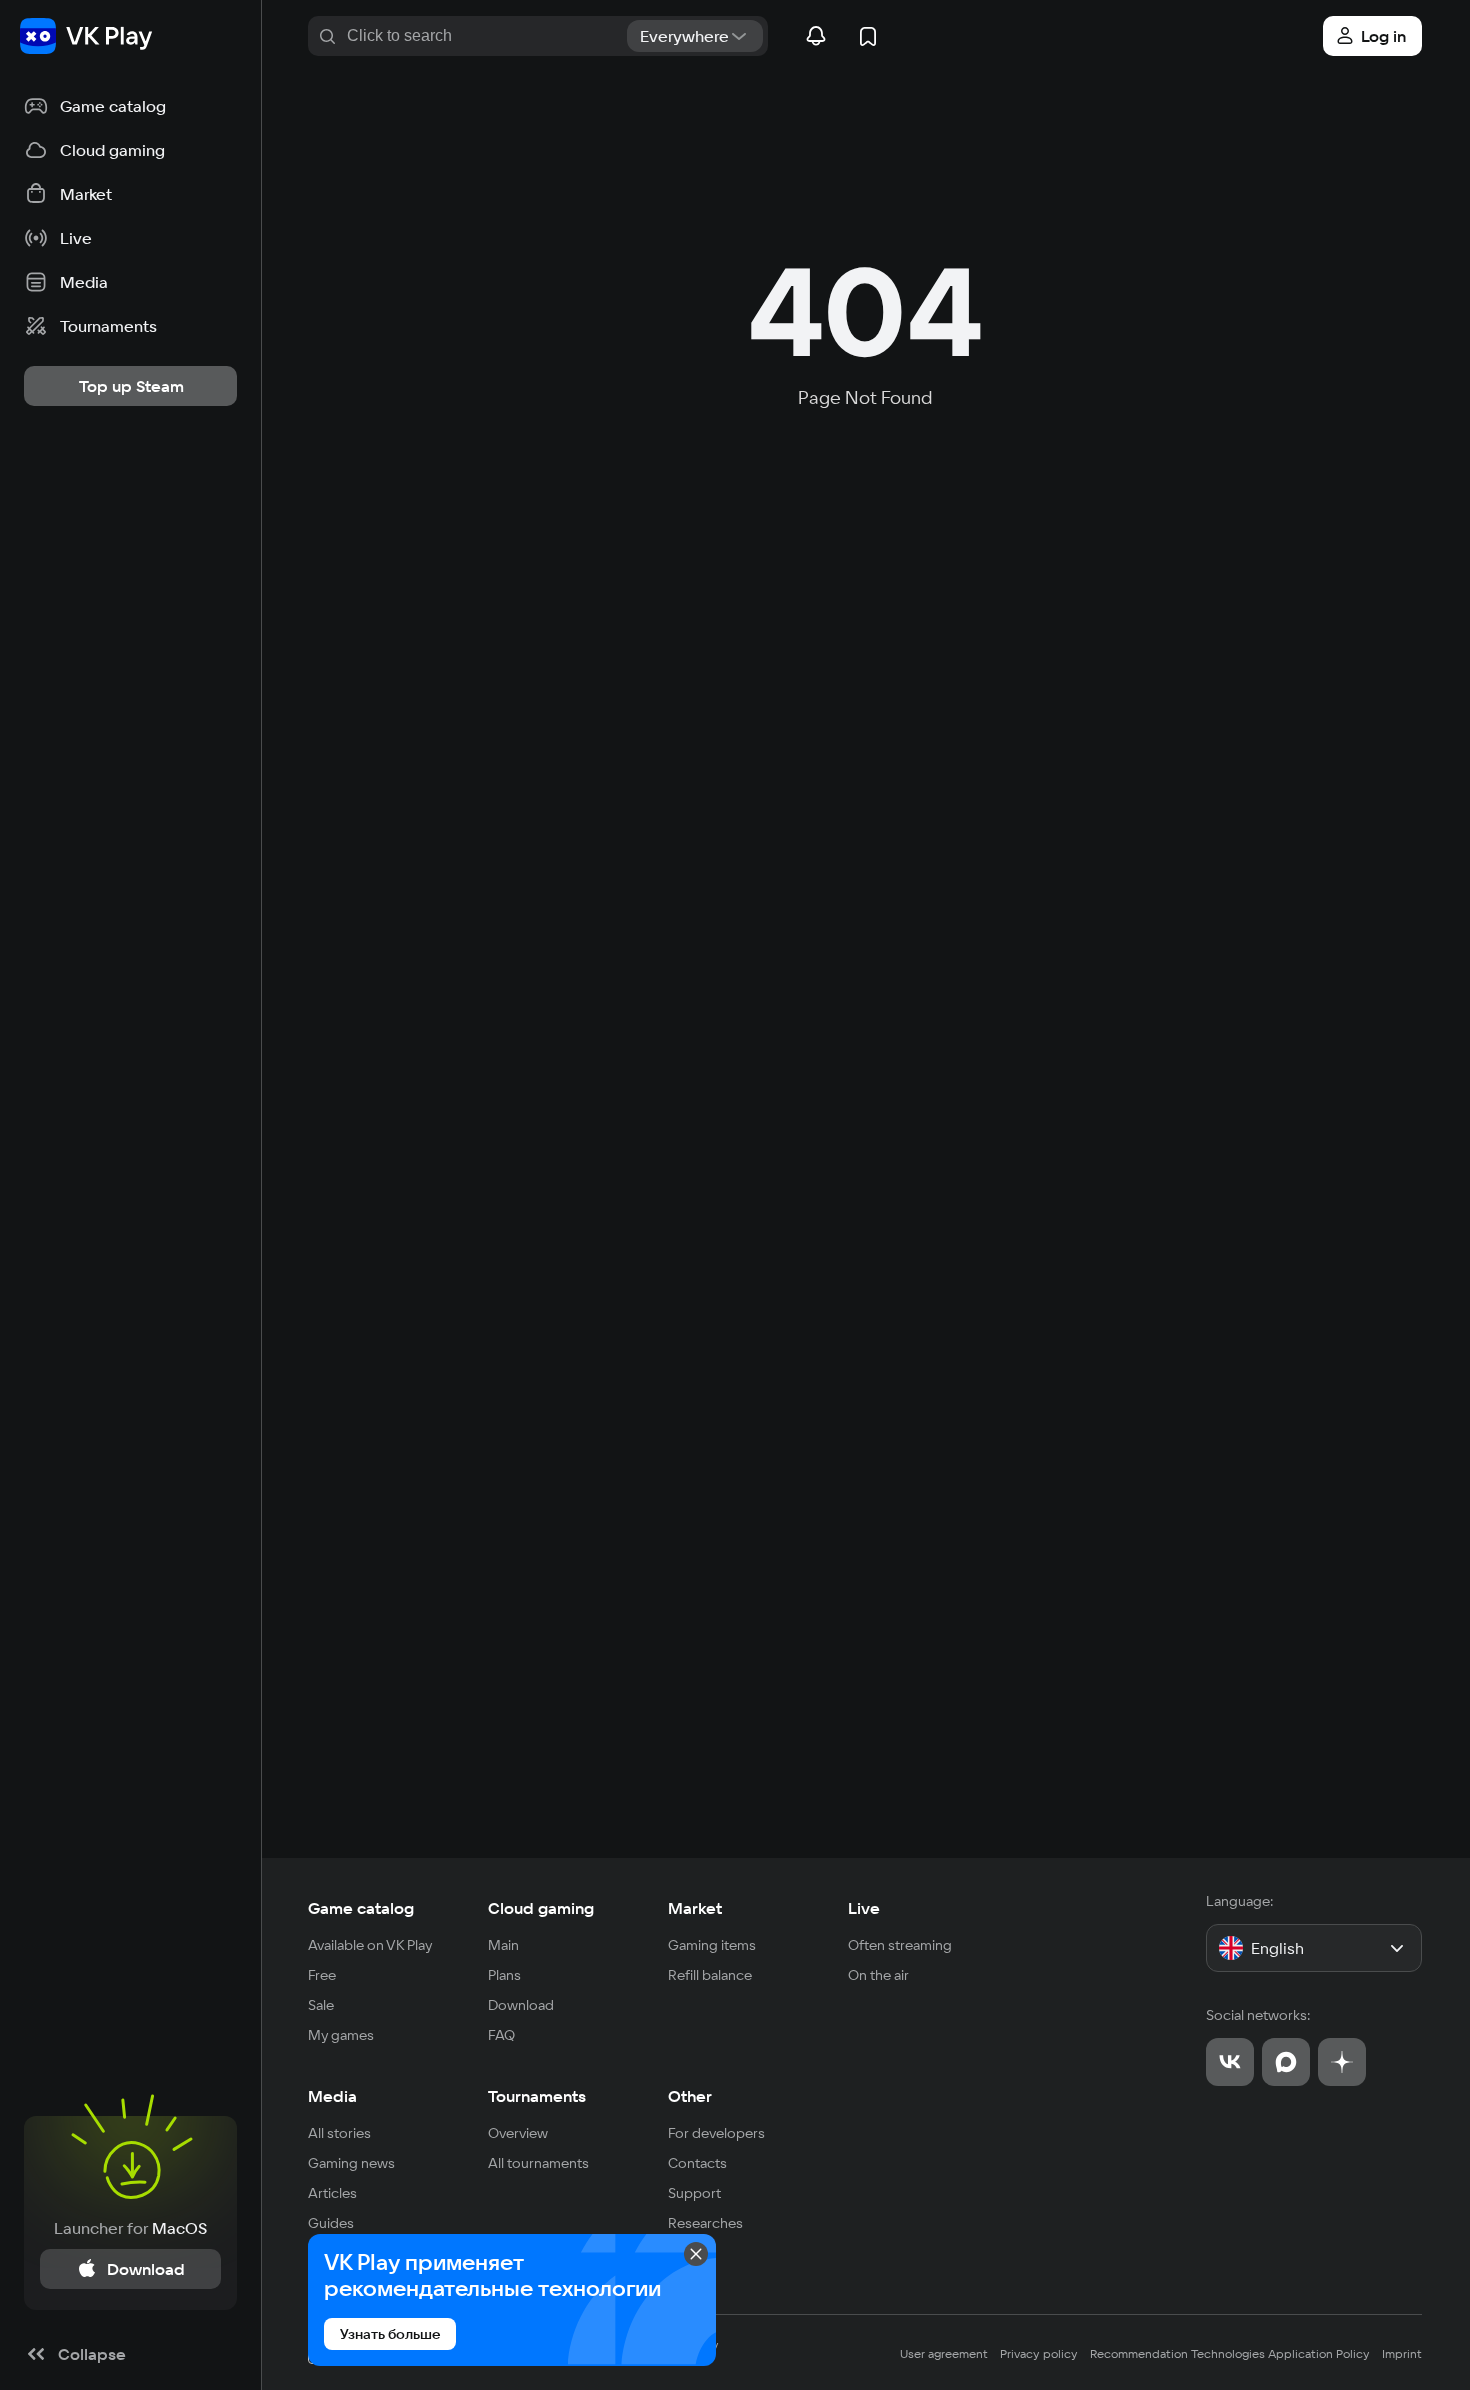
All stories (339, 2133)
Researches (705, 2223)
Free (322, 1975)
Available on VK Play (370, 1945)
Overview (518, 2133)
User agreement (944, 2353)
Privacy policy (1039, 2353)
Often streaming (900, 1945)
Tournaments (537, 2096)
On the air (878, 1975)
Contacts (697, 2163)
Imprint (1402, 2353)
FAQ (501, 2035)
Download (521, 2005)
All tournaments (538, 2163)
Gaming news (351, 2163)
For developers (716, 2133)
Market (695, 1908)
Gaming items (712, 1945)
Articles (332, 2193)
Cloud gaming (541, 1908)
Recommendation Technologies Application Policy (1230, 2353)
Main (503, 1945)
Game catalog (361, 1908)
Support (694, 2193)
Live (864, 1908)
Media (332, 2096)
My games (341, 2035)
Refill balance (710, 1975)
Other (690, 2096)
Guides (331, 2223)
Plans (504, 1975)
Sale (321, 2005)
